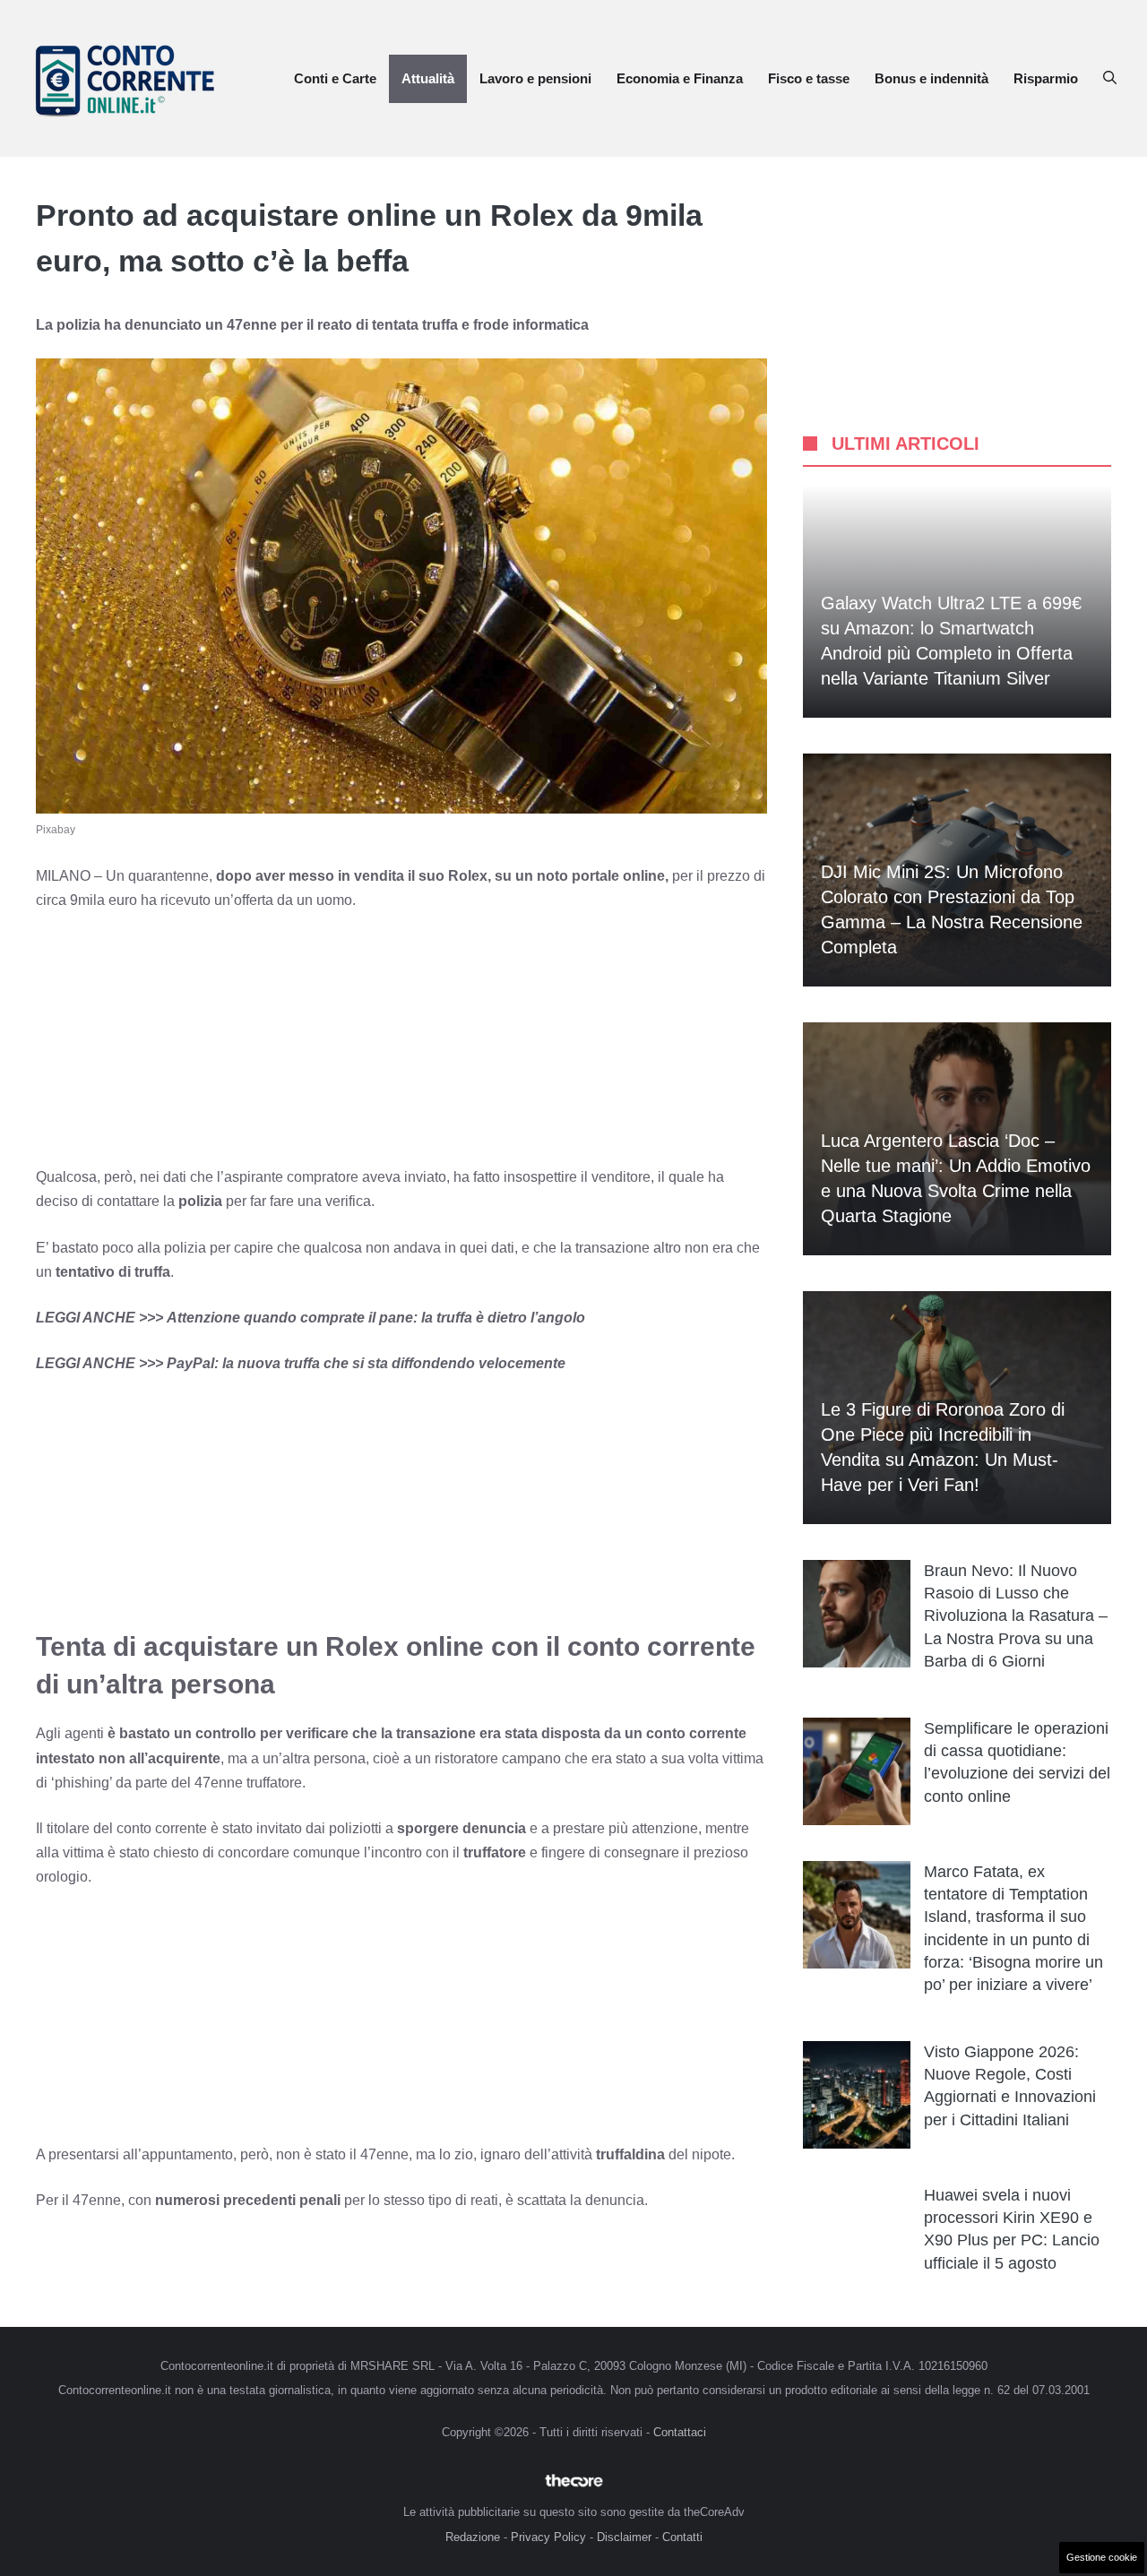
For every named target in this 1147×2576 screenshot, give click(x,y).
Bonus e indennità (931, 78)
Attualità (428, 78)
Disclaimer (624, 2537)
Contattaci (680, 2432)
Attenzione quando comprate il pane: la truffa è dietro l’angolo (376, 1318)
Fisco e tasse (809, 78)
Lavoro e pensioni (535, 78)
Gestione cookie (1102, 2557)
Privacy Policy (548, 2537)
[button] (1110, 79)
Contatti (682, 2537)
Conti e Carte (335, 78)
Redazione (473, 2537)
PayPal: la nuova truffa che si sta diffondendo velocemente (366, 1363)
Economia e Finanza (680, 78)
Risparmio (1046, 78)
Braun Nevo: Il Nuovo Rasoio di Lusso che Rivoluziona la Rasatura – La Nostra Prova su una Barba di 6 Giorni (1016, 1616)
